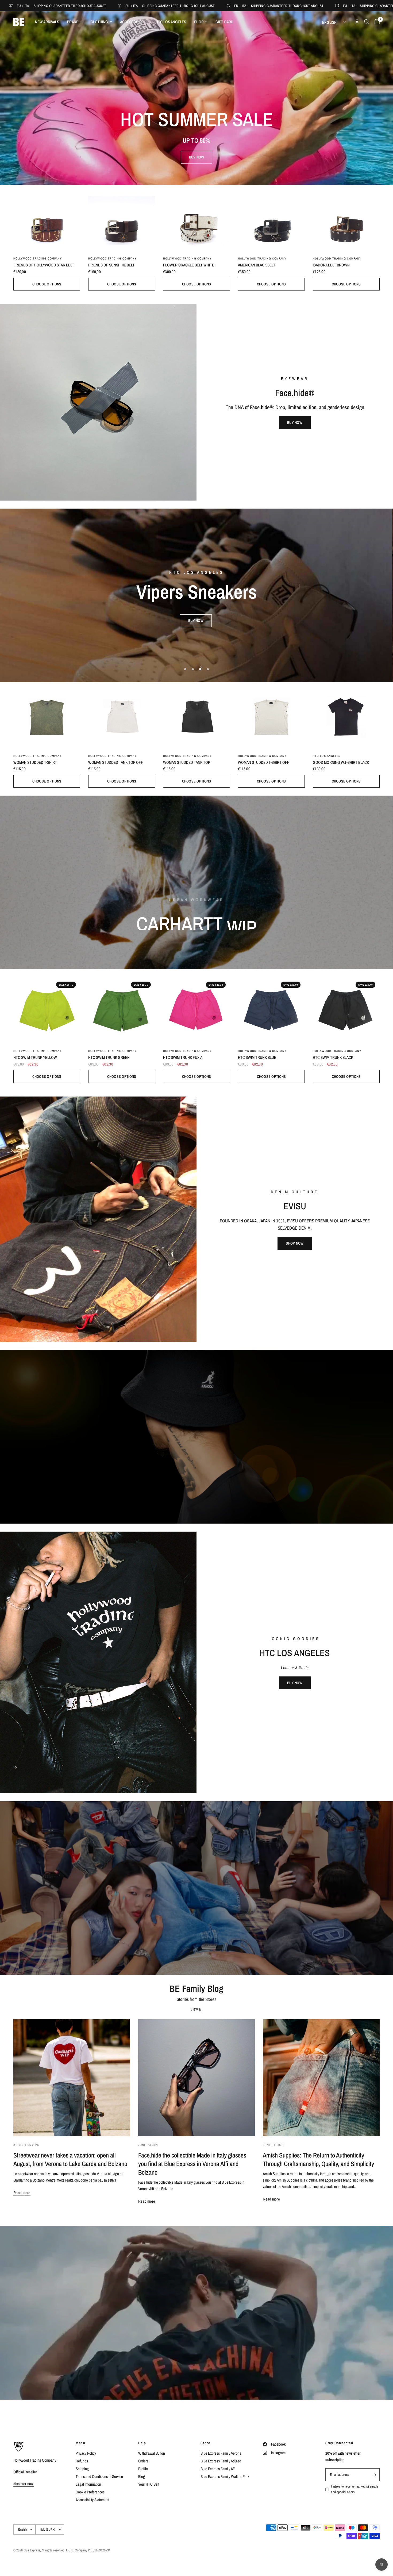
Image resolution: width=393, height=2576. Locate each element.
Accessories (132, 22)
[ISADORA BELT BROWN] (346, 218)
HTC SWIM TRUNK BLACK (333, 1057)
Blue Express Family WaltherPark (225, 2476)
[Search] (367, 22)
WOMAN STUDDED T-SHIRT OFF (264, 762)
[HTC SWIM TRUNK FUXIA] (196, 1011)
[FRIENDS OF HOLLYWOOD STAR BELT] (47, 218)
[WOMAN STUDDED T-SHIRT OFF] (271, 716)
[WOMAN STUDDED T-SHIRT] (47, 716)
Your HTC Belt (149, 2484)
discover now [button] (24, 2484)
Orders (143, 2461)
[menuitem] (47, 22)
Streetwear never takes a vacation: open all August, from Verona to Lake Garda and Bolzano (70, 2159)
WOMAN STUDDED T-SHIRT (35, 762)
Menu (80, 2443)
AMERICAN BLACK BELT (257, 265)
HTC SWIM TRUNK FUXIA (183, 1057)
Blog (142, 2476)
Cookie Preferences (90, 2492)
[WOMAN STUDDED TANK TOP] (196, 716)
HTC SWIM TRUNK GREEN (109, 1057)
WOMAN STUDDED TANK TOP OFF (116, 762)
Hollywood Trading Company (38, 258)
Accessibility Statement (92, 2500)
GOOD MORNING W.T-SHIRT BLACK (341, 762)
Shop (199, 22)
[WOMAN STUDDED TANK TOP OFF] (122, 716)
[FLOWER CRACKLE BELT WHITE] (196, 218)
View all (196, 2009)
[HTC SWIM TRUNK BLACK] (346, 1011)
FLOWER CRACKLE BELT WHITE (189, 265)
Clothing (99, 22)
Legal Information (88, 2484)
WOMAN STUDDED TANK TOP (187, 762)
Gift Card (224, 22)
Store (205, 2443)
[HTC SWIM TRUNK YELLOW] (47, 1011)
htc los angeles (327, 756)
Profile (143, 2469)
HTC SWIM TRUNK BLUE (257, 1057)
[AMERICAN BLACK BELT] (271, 218)
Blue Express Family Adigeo (221, 2461)
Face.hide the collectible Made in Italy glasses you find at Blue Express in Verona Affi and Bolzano (192, 2164)
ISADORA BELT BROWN (331, 265)
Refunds (82, 2461)
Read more (22, 2193)
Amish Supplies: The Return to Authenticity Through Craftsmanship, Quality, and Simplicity (318, 2159)
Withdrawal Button (152, 2453)
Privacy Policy (86, 2453)
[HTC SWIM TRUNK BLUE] (271, 1011)
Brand (73, 22)
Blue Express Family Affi (218, 2469)
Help (142, 2443)
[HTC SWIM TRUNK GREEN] (122, 1011)
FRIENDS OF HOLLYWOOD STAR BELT (44, 265)
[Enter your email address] (374, 2475)
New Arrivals (47, 22)
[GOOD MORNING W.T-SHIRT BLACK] (346, 716)
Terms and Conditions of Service (99, 2476)
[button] (197, 157)
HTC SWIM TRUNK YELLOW (35, 1057)
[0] (376, 22)
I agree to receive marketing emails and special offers (355, 2489)
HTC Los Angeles (171, 22)
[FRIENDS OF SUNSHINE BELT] (122, 218)
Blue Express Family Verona (221, 2453)
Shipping (82, 2469)
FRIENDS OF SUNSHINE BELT (111, 265)
